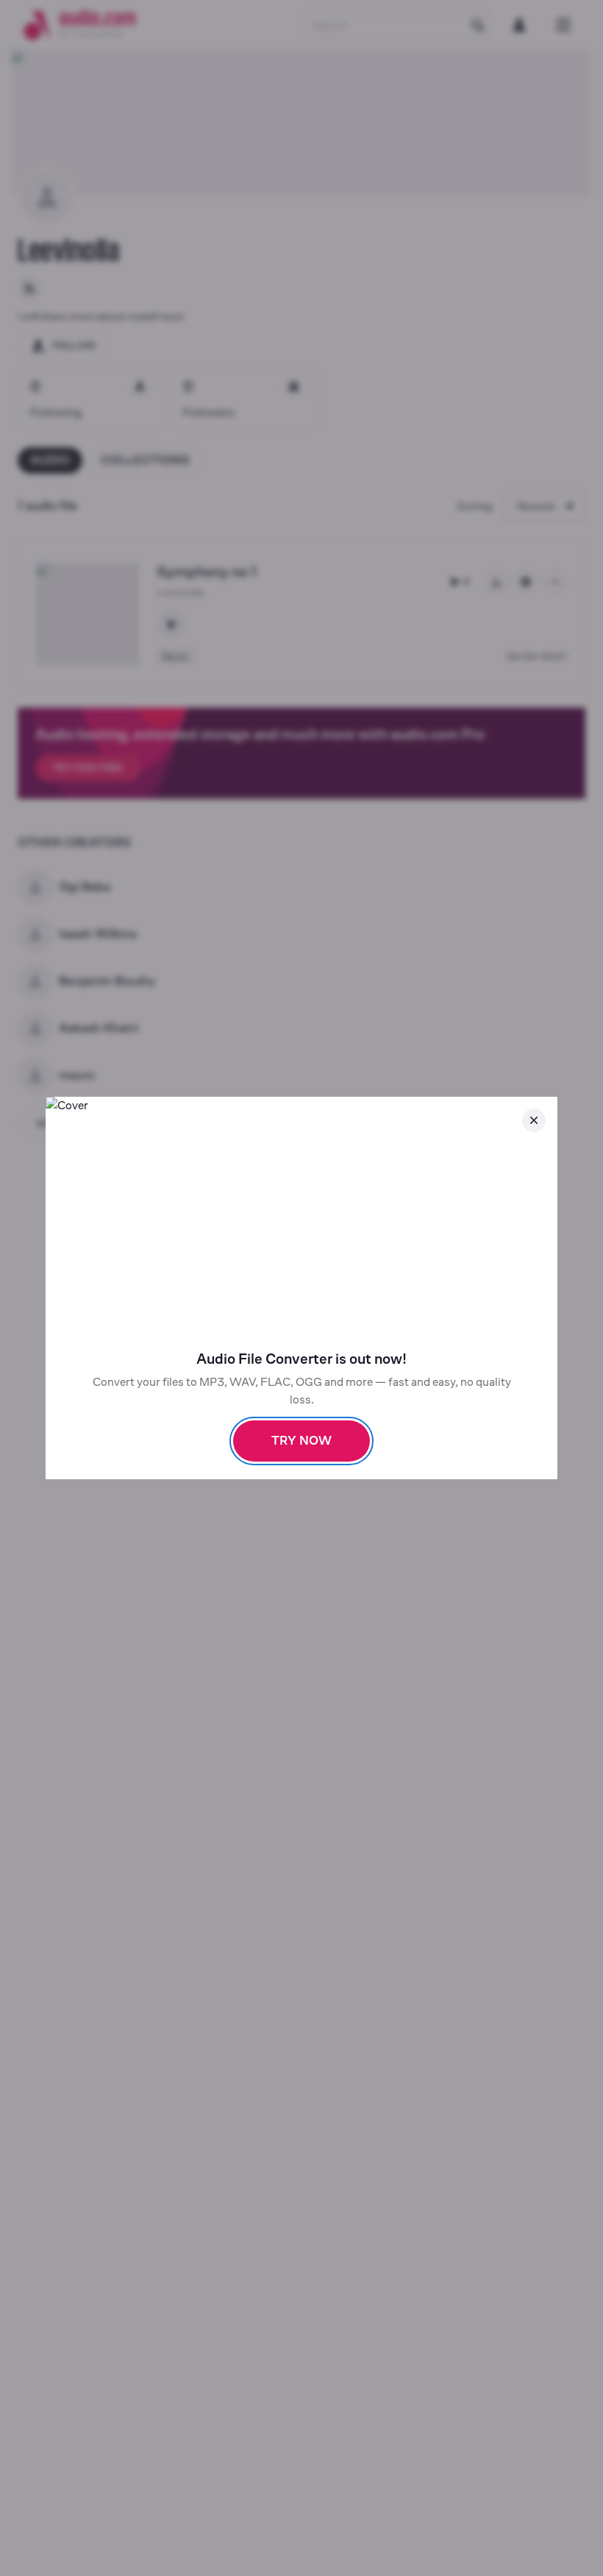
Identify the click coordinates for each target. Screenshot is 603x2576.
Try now (301, 1441)
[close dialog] (534, 1120)
